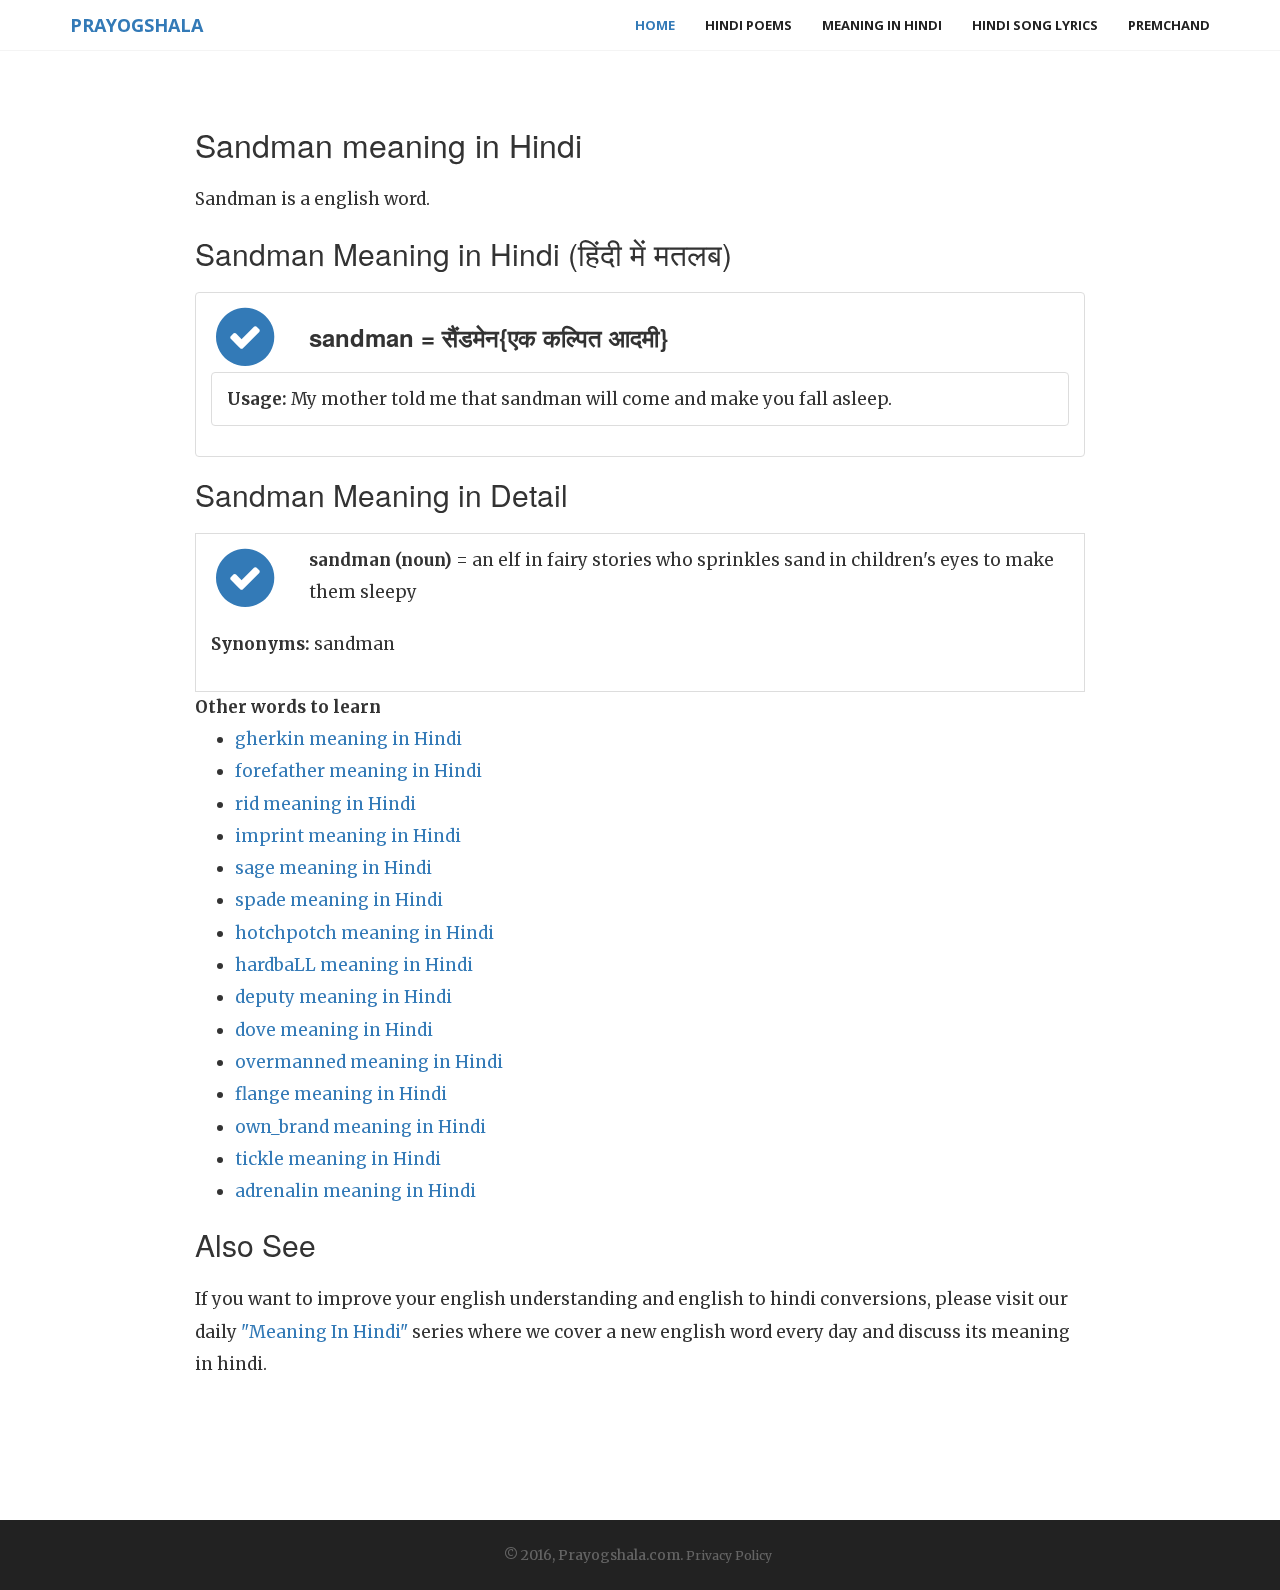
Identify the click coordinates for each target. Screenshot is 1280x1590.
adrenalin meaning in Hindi (355, 1191)
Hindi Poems (748, 25)
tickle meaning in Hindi (338, 1159)
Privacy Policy (729, 1555)
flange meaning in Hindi (341, 1094)
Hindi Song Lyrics (1035, 25)
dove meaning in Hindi (334, 1030)
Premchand (1169, 25)
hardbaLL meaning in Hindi (354, 965)
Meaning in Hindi (882, 25)
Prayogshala (136, 25)
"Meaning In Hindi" (324, 1332)
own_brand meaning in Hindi (360, 1127)
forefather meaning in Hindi (358, 771)
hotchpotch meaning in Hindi (364, 933)
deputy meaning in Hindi (343, 997)
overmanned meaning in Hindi (369, 1062)
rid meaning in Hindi (325, 804)
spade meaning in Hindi (339, 900)
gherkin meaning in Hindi (348, 739)
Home (655, 25)
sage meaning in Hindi (333, 868)
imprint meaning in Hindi (348, 836)
